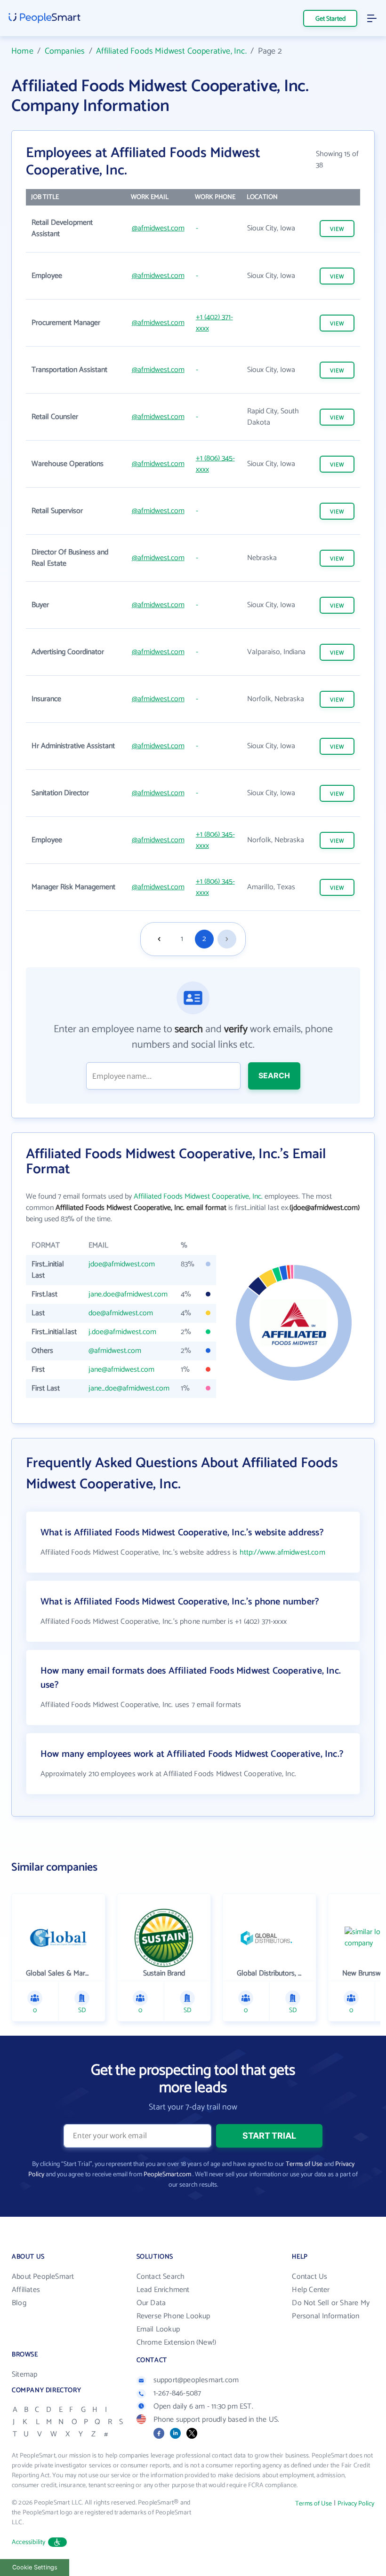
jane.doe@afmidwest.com (128, 1294)
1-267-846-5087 (177, 2393)
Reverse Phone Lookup (173, 2316)
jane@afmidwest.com (121, 1370)
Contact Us (310, 2277)
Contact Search (161, 2277)
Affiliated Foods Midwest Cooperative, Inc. (171, 51)
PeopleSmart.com (167, 2175)
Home (22, 51)
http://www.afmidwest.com (282, 1553)
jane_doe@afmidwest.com (129, 1388)
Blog (19, 2303)
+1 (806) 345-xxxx (215, 464)
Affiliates (26, 2290)
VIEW (337, 229)
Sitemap (24, 2375)
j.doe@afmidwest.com (122, 1332)
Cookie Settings (35, 2567)
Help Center (311, 2290)
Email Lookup (158, 2329)
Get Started (330, 19)
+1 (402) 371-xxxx (214, 323)
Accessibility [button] (29, 2542)
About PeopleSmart (43, 2277)
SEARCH (274, 1075)
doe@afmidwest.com (121, 1313)
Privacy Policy (356, 2504)
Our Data (151, 2303)
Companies (65, 51)
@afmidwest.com (158, 228)
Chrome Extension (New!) (177, 2343)
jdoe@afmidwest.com (122, 1264)
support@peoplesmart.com (196, 2380)
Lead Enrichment (163, 2290)
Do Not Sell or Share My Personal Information (331, 2310)
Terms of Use (304, 2164)
